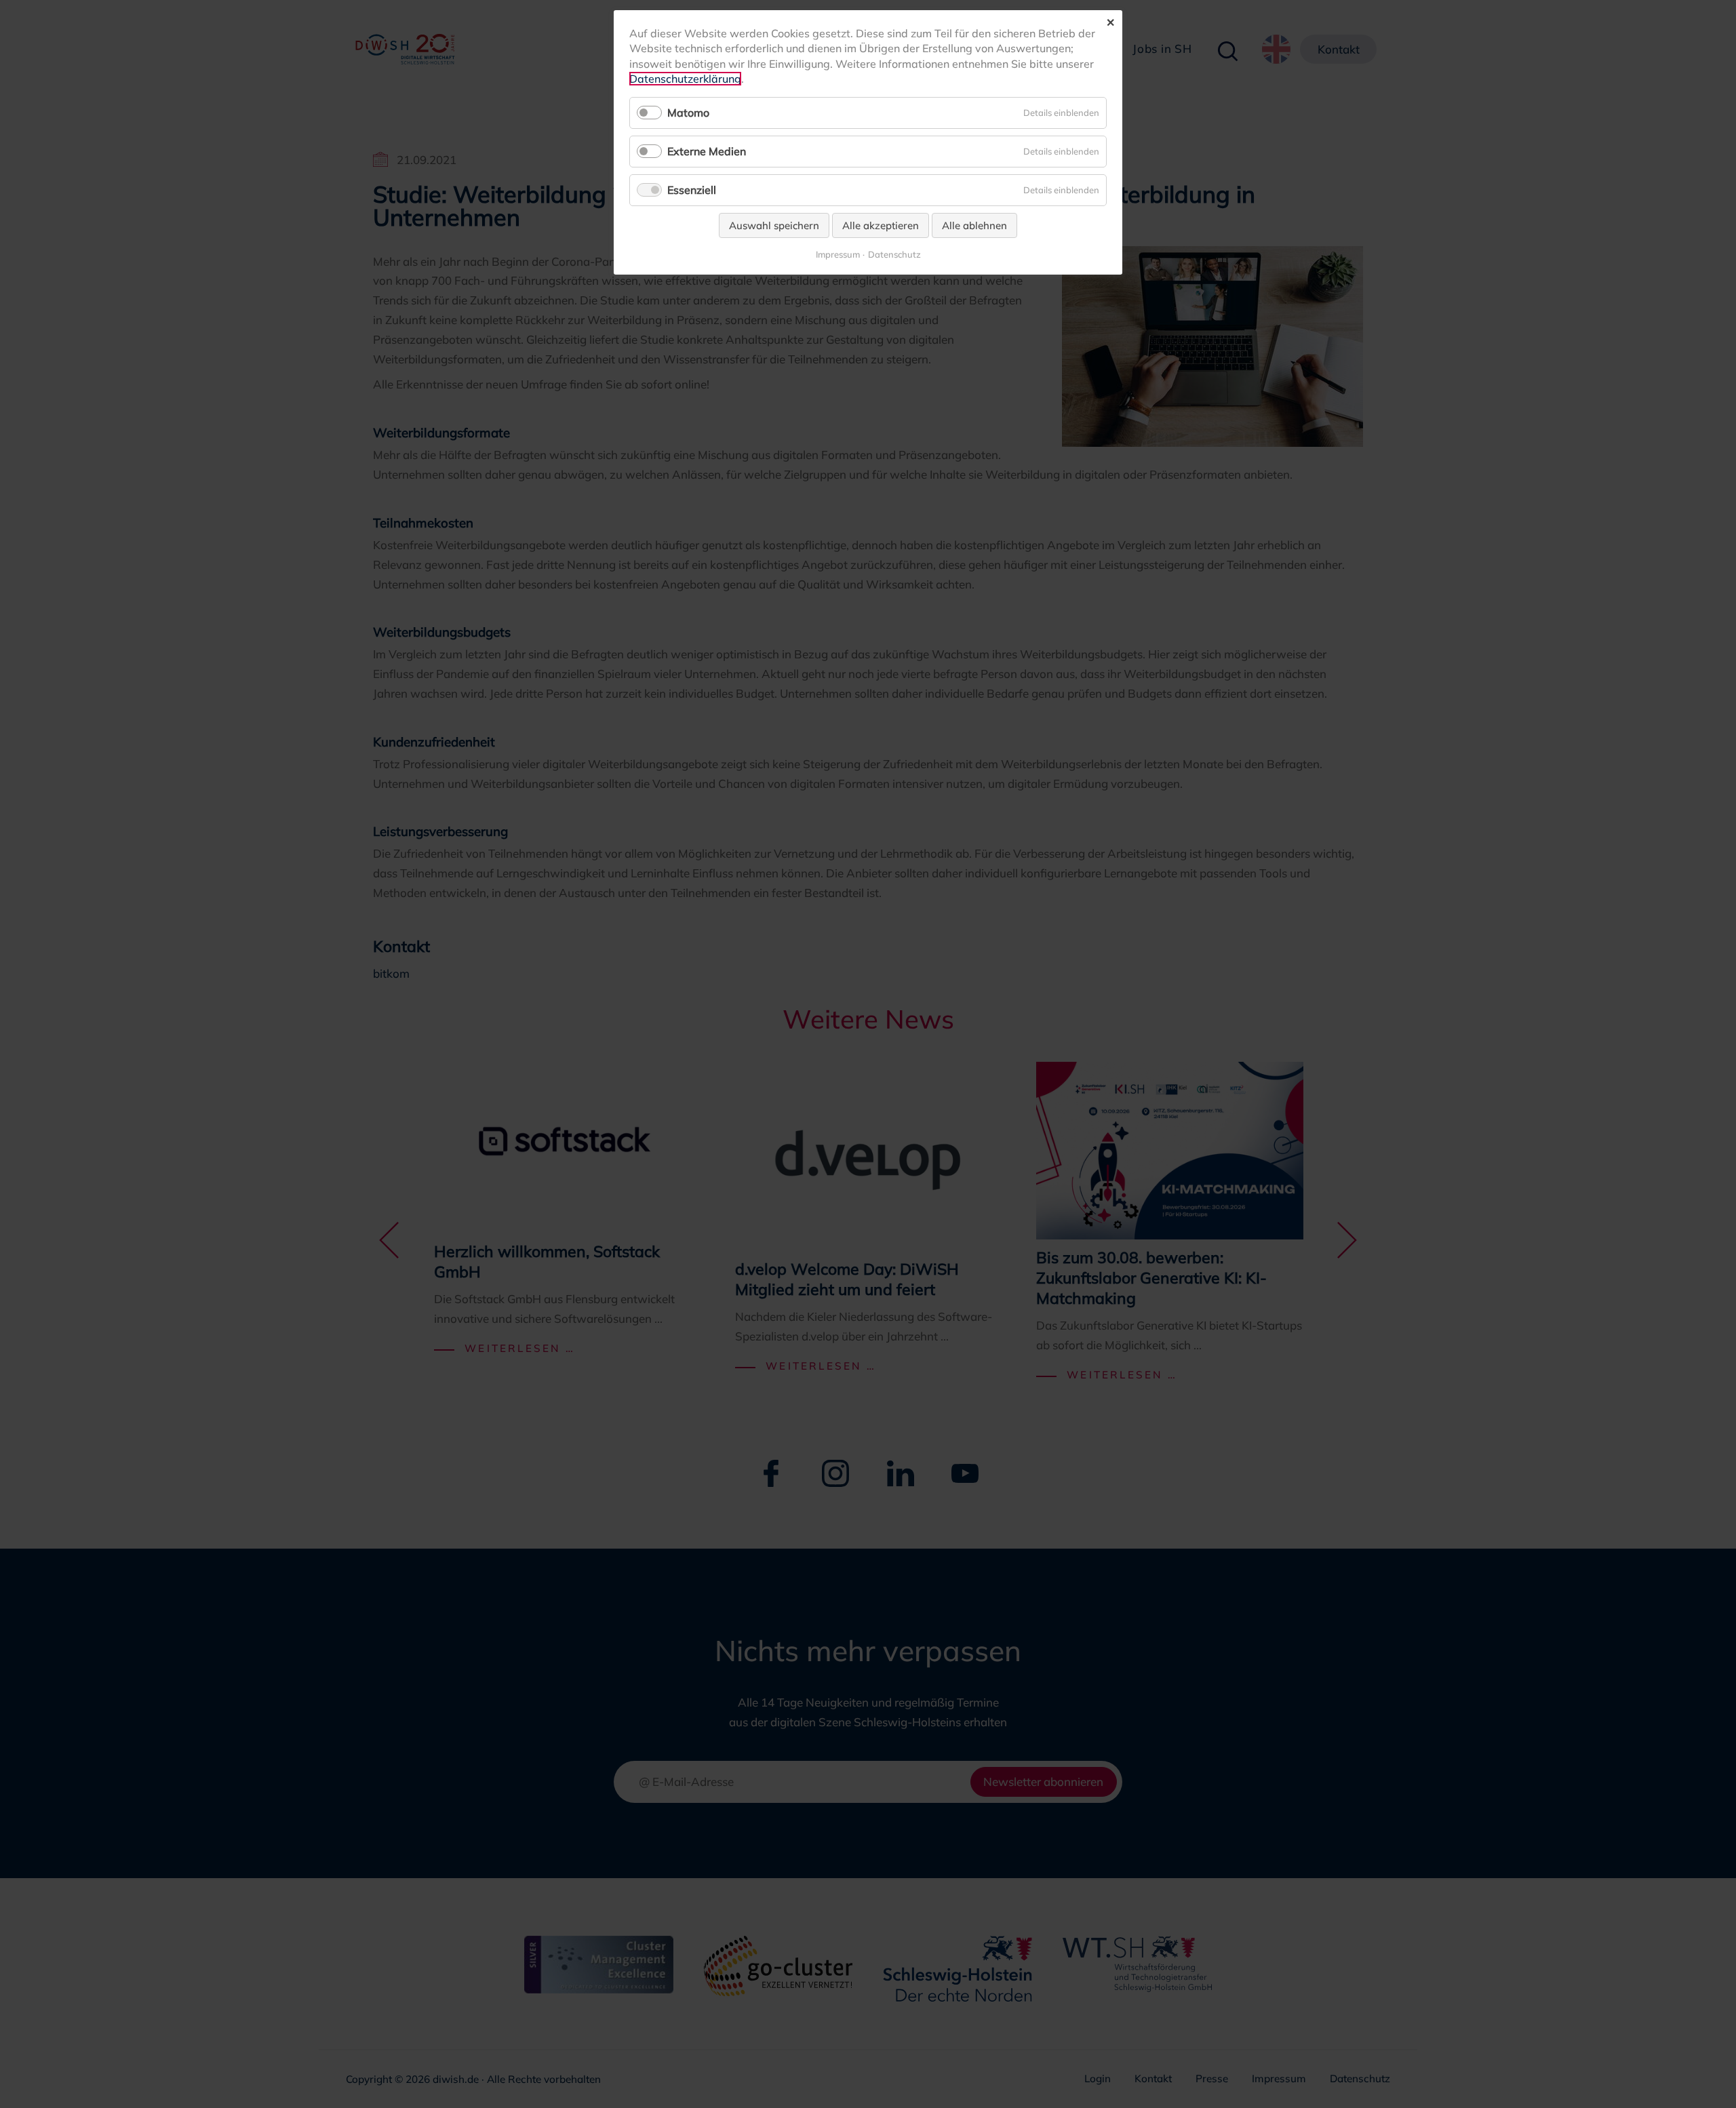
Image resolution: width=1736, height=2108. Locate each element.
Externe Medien (707, 151)
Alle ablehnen (974, 225)
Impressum (838, 255)
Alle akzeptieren (881, 225)
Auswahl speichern (774, 225)
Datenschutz (894, 255)
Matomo (688, 113)
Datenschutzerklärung (685, 79)
